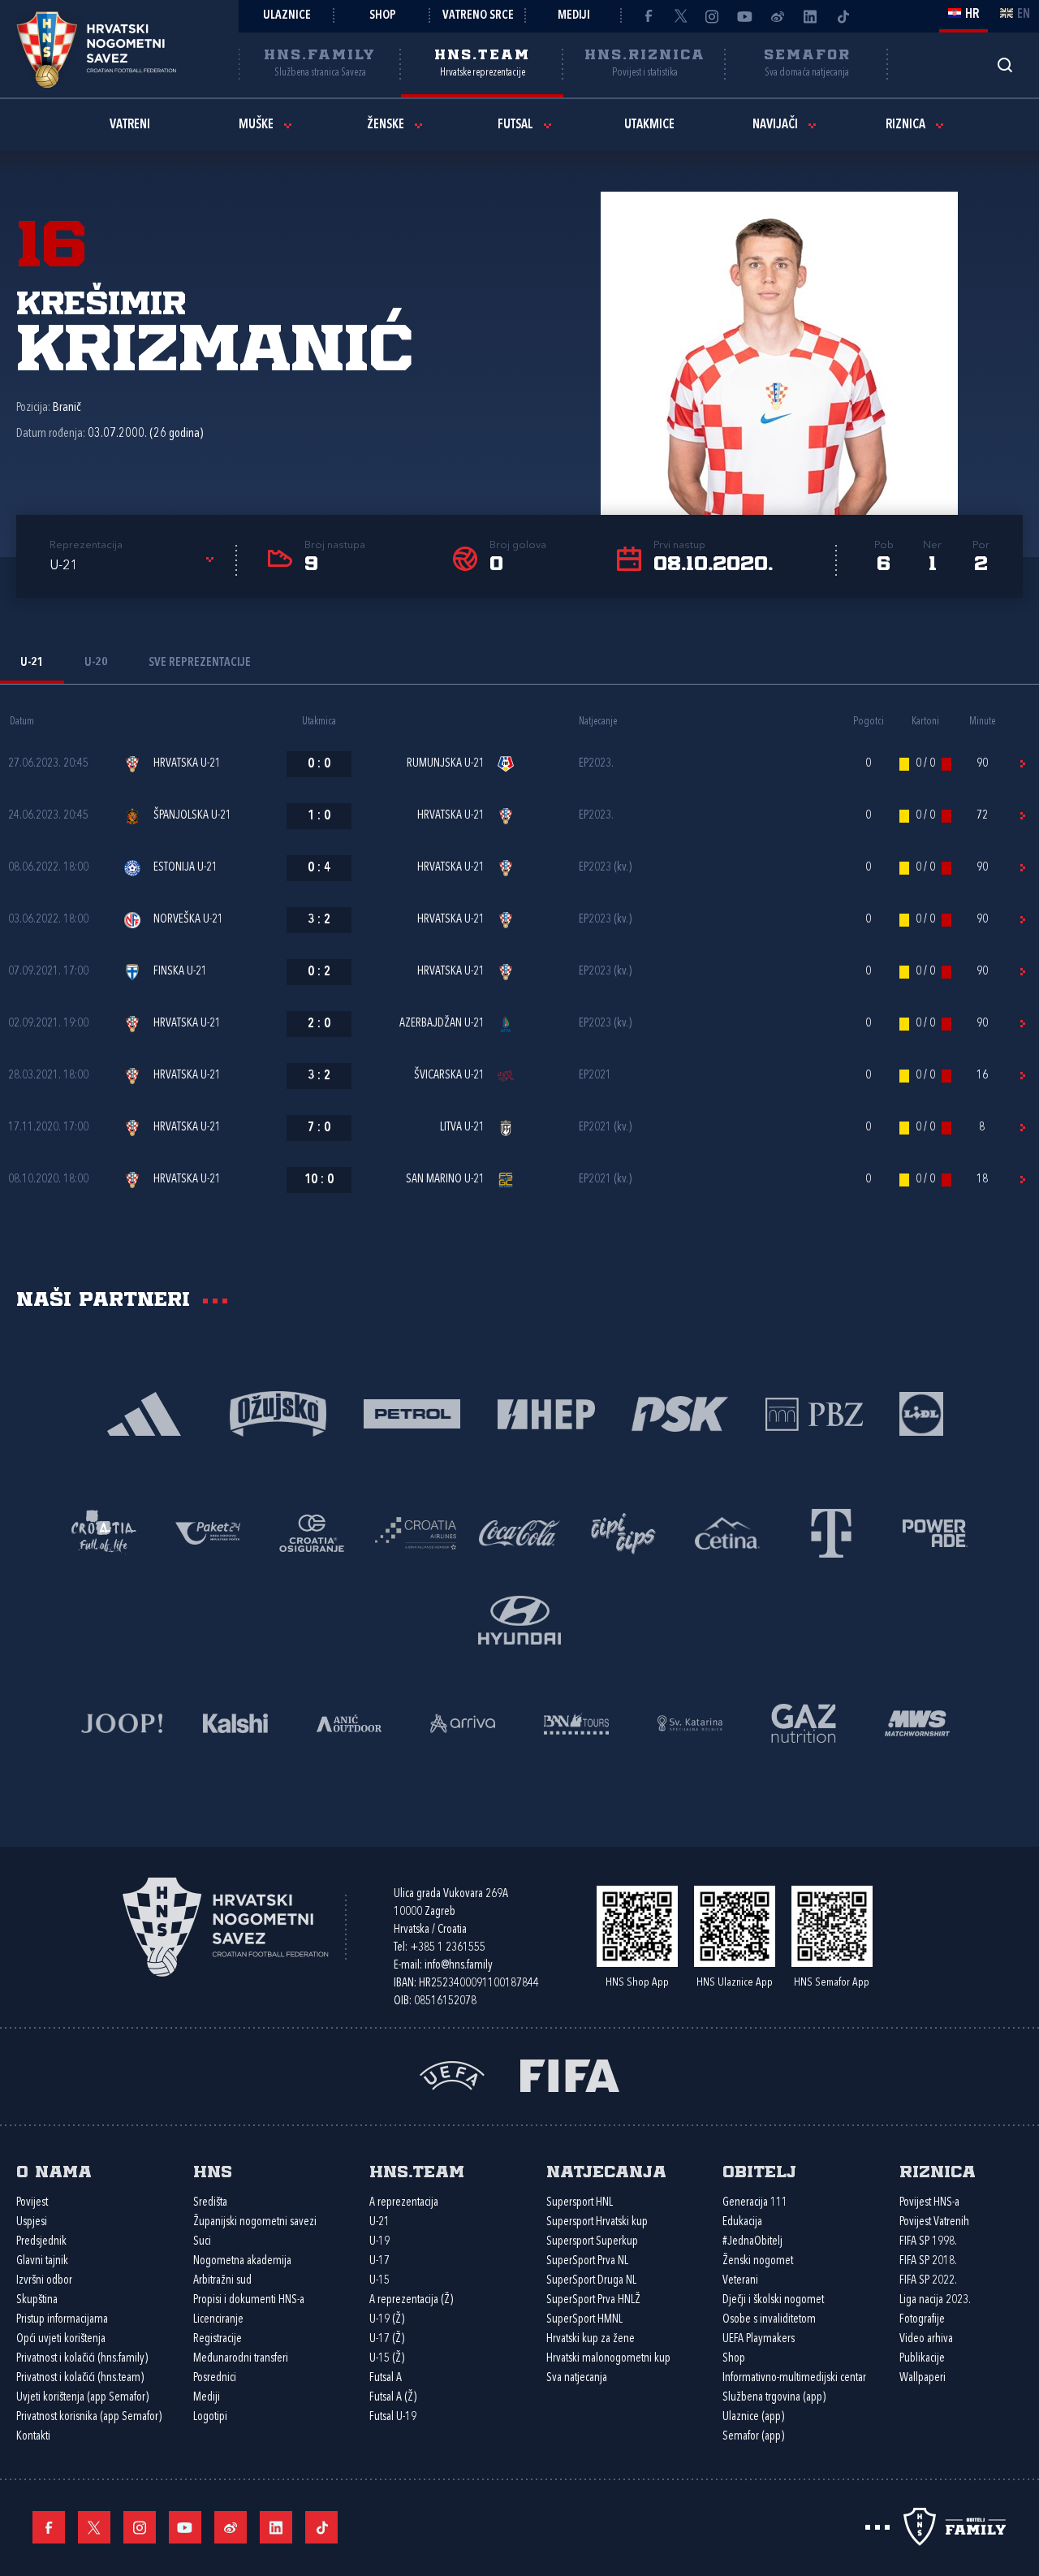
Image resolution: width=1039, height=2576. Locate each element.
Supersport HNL (580, 2203)
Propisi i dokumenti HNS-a (249, 2300)
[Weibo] (778, 16)
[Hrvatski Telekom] (831, 1532)
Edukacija (742, 2222)
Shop (383, 16)
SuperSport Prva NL (587, 2261)
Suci (202, 2242)
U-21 (379, 2222)
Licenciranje (218, 2320)
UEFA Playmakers (759, 2339)
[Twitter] (680, 16)
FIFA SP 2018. (928, 2261)
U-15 (379, 2281)
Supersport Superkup (592, 2242)
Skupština (37, 2300)
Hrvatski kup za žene (591, 2339)
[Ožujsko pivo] (278, 1413)
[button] (134, 566)
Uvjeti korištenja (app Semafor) (82, 2398)
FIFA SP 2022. (928, 2281)
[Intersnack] (623, 1532)
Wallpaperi (923, 2378)
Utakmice (649, 125)
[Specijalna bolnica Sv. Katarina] (690, 1722)
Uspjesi (32, 2222)
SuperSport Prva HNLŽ (593, 2300)
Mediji (574, 16)
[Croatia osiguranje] (312, 1532)
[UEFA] (452, 2074)
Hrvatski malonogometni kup (608, 2359)
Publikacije (922, 2359)
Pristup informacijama (62, 2320)
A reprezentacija (404, 2203)
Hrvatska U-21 (187, 764)
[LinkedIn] (810, 16)
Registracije (218, 2339)
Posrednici (215, 2378)
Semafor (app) (753, 2437)
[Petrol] (412, 1413)
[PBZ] (814, 1413)
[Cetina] (727, 1532)
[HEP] (546, 1413)
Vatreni (130, 125)
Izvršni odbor (44, 2281)
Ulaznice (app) (753, 2417)
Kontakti (33, 2437)
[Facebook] (648, 16)
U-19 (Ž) (387, 2320)
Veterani (740, 2281)
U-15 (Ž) (387, 2359)
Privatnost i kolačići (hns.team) (80, 2378)
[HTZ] (104, 1532)
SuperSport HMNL (584, 2320)
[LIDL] (921, 1413)
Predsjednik (41, 2242)
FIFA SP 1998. (928, 2242)
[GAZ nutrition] (804, 1722)
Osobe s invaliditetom (769, 2320)
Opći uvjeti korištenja (61, 2339)
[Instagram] (713, 16)
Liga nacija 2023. (935, 2300)
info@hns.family (459, 1966)
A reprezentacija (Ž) (411, 2300)
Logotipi (210, 2417)
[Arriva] (463, 1722)
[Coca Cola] (519, 1532)
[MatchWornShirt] (917, 1722)
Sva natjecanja (577, 2378)
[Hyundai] (519, 1619)
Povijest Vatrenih (934, 2222)
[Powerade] (935, 1532)
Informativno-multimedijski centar (794, 2378)
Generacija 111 (755, 2203)
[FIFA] (570, 2074)
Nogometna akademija (242, 2261)
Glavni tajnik (42, 2261)
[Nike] (144, 1413)
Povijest (32, 2203)
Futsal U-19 (393, 2417)
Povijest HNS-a (929, 2203)
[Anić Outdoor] (349, 1722)
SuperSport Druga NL (591, 2281)
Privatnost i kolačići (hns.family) (82, 2359)
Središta (210, 2203)
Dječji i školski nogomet (773, 2300)
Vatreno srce (478, 16)
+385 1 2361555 (448, 1948)
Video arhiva (926, 2339)
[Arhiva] (1005, 65)
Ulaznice (287, 16)
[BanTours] (576, 1722)
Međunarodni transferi (241, 2359)
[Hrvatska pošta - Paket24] (208, 1532)
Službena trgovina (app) (774, 2398)
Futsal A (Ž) (393, 2398)
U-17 (379, 2261)
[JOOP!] (122, 1722)
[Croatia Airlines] (416, 1532)
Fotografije (922, 2320)
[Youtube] (745, 16)
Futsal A (386, 2378)
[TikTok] (843, 16)
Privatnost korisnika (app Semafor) (89, 2417)
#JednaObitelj (752, 2242)
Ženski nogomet (758, 2261)
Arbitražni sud (222, 2281)
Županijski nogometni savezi (255, 2222)
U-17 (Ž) (387, 2339)
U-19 (379, 2242)
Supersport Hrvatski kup (597, 2222)
